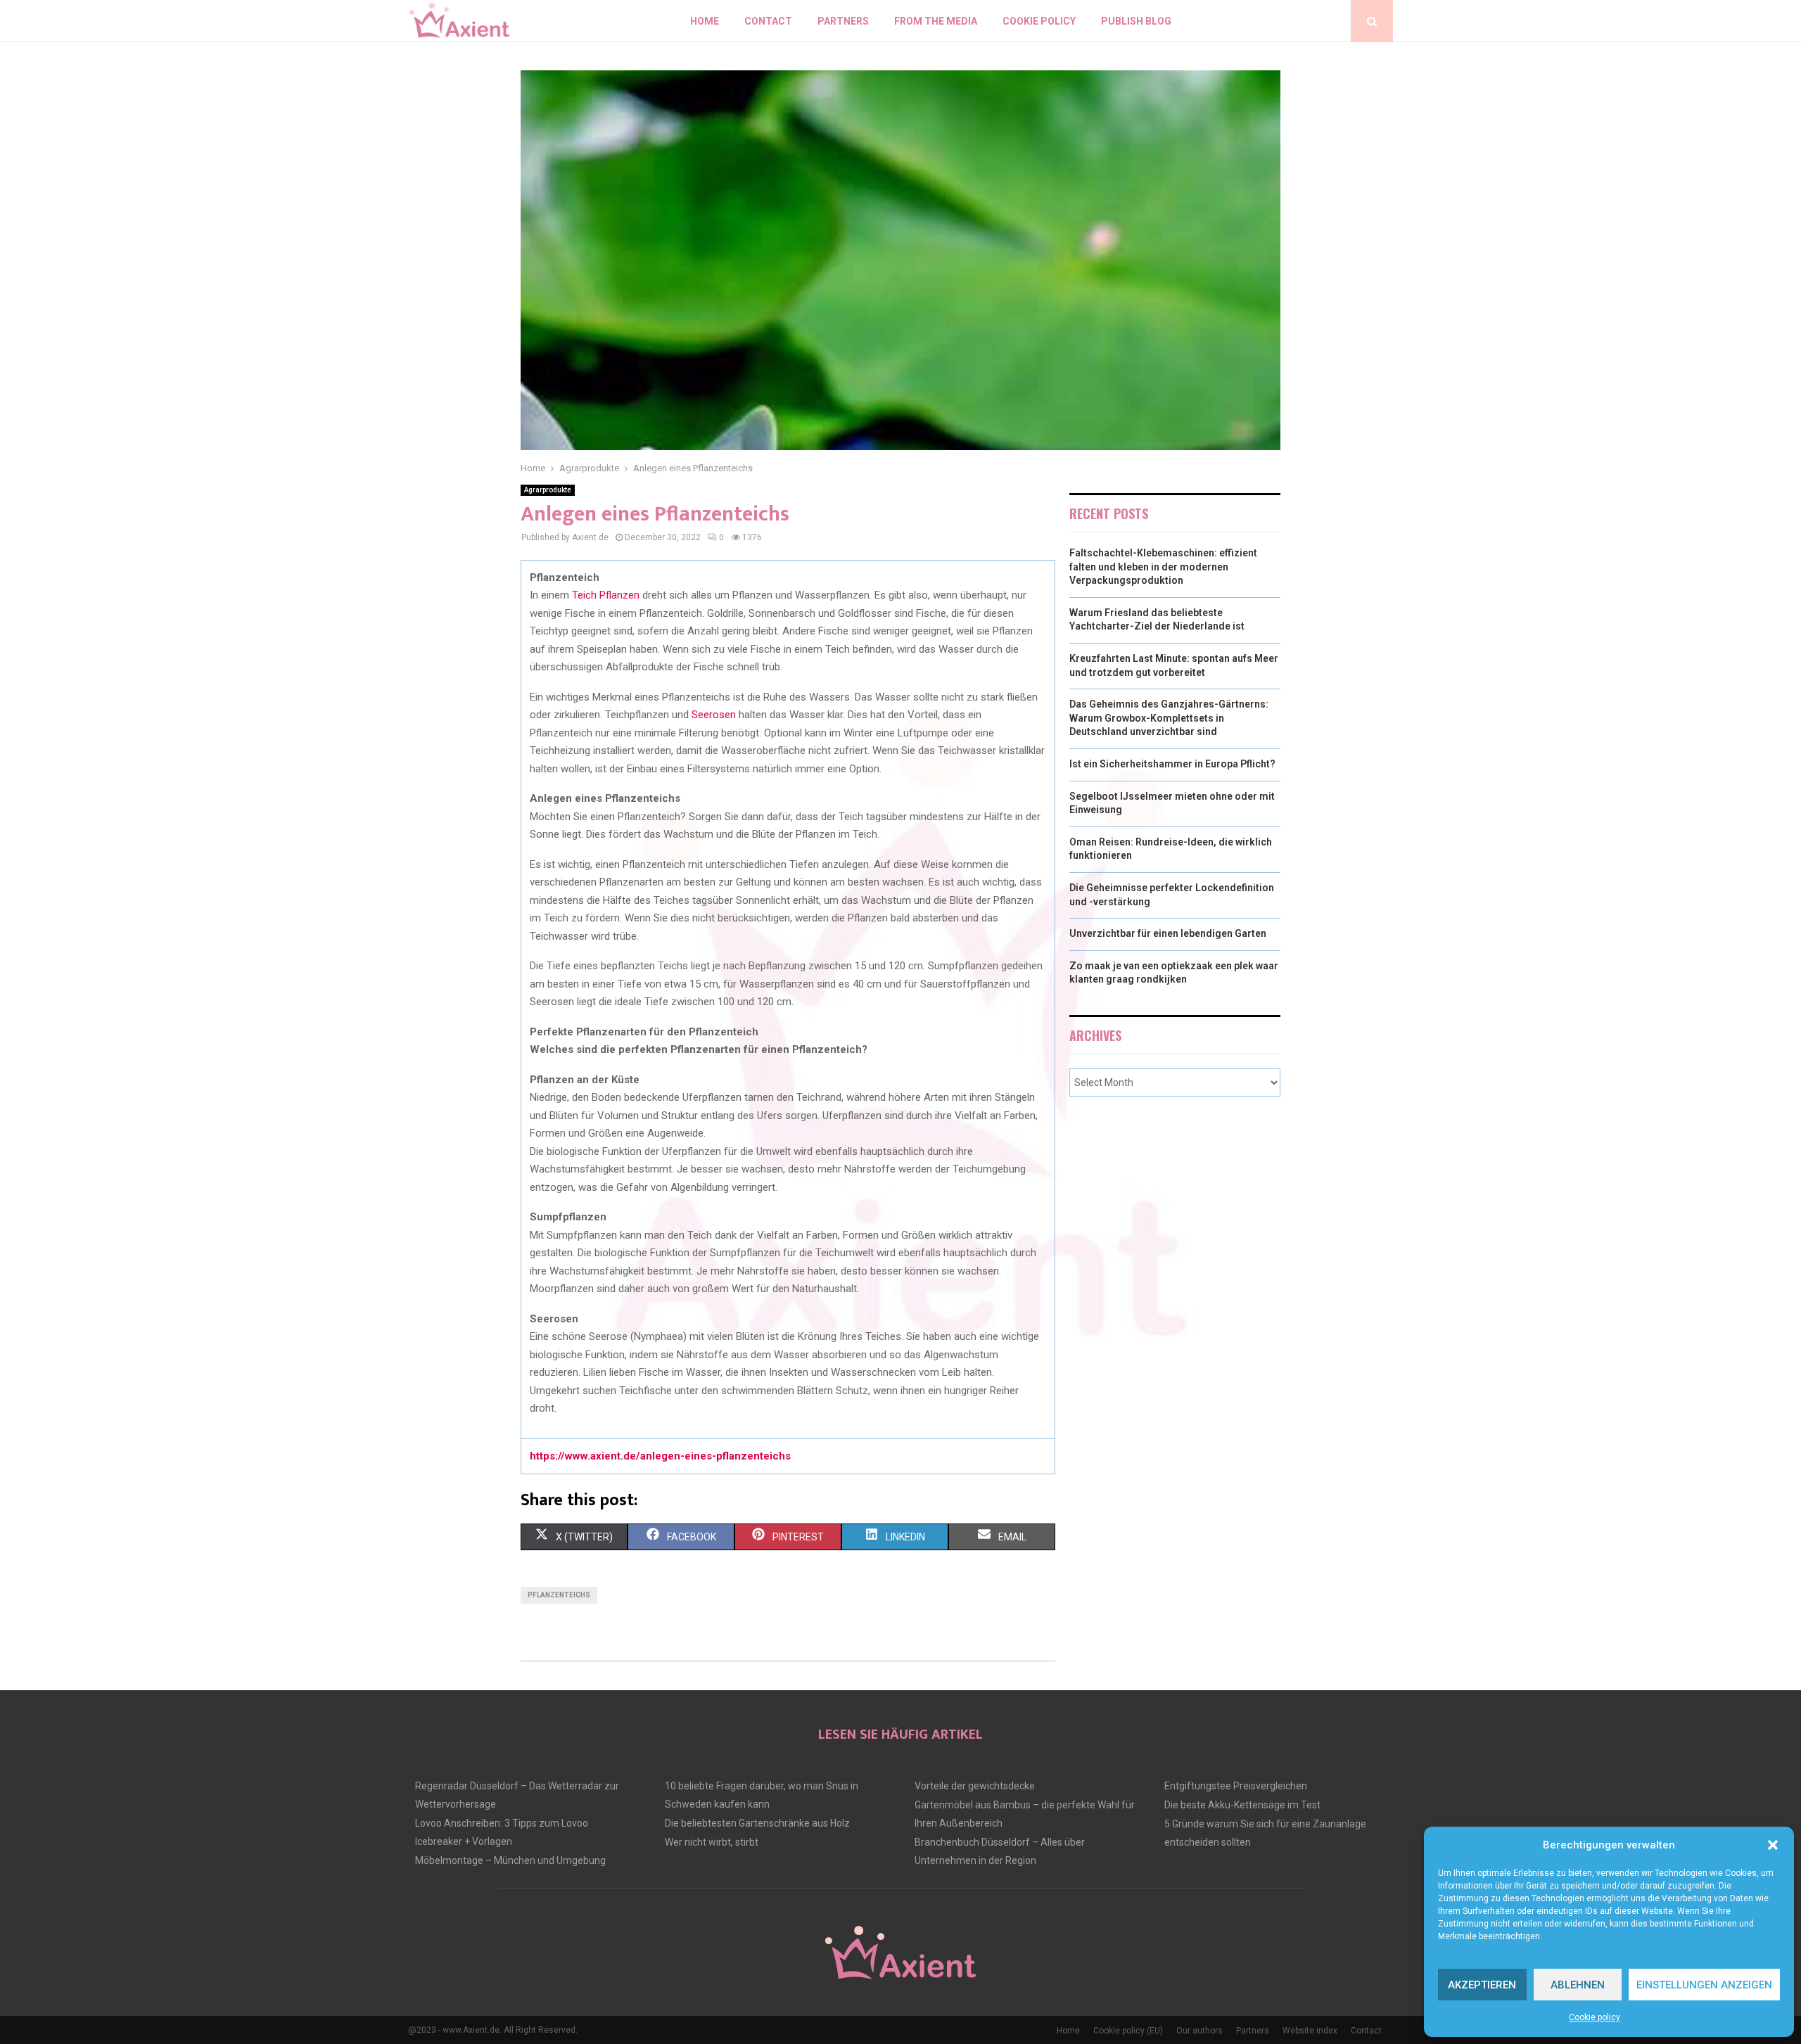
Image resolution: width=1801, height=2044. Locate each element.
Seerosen (714, 715)
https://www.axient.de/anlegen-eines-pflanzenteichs (660, 1456)
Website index (1310, 2031)
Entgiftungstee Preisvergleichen (1236, 1786)
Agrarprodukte (548, 490)
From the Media (936, 21)
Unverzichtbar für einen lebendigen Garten (1168, 933)
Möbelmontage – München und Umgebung (510, 1860)
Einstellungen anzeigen (1704, 1985)
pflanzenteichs (559, 1595)
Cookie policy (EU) (1128, 2031)
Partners (843, 21)
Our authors (1199, 2031)
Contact (768, 21)
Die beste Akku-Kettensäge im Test (1242, 1805)
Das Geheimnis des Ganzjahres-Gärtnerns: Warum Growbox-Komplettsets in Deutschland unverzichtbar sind (1169, 718)
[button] (1773, 1845)
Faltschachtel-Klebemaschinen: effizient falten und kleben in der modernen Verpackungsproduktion (1163, 567)
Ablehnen (1578, 1985)
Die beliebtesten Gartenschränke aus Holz (757, 1823)
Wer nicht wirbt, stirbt (712, 1842)
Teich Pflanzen (606, 595)
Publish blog (1136, 21)
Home (705, 21)
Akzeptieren (1482, 1985)
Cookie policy (1595, 2017)
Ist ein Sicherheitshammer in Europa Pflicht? (1172, 764)
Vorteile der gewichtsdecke (975, 1786)
